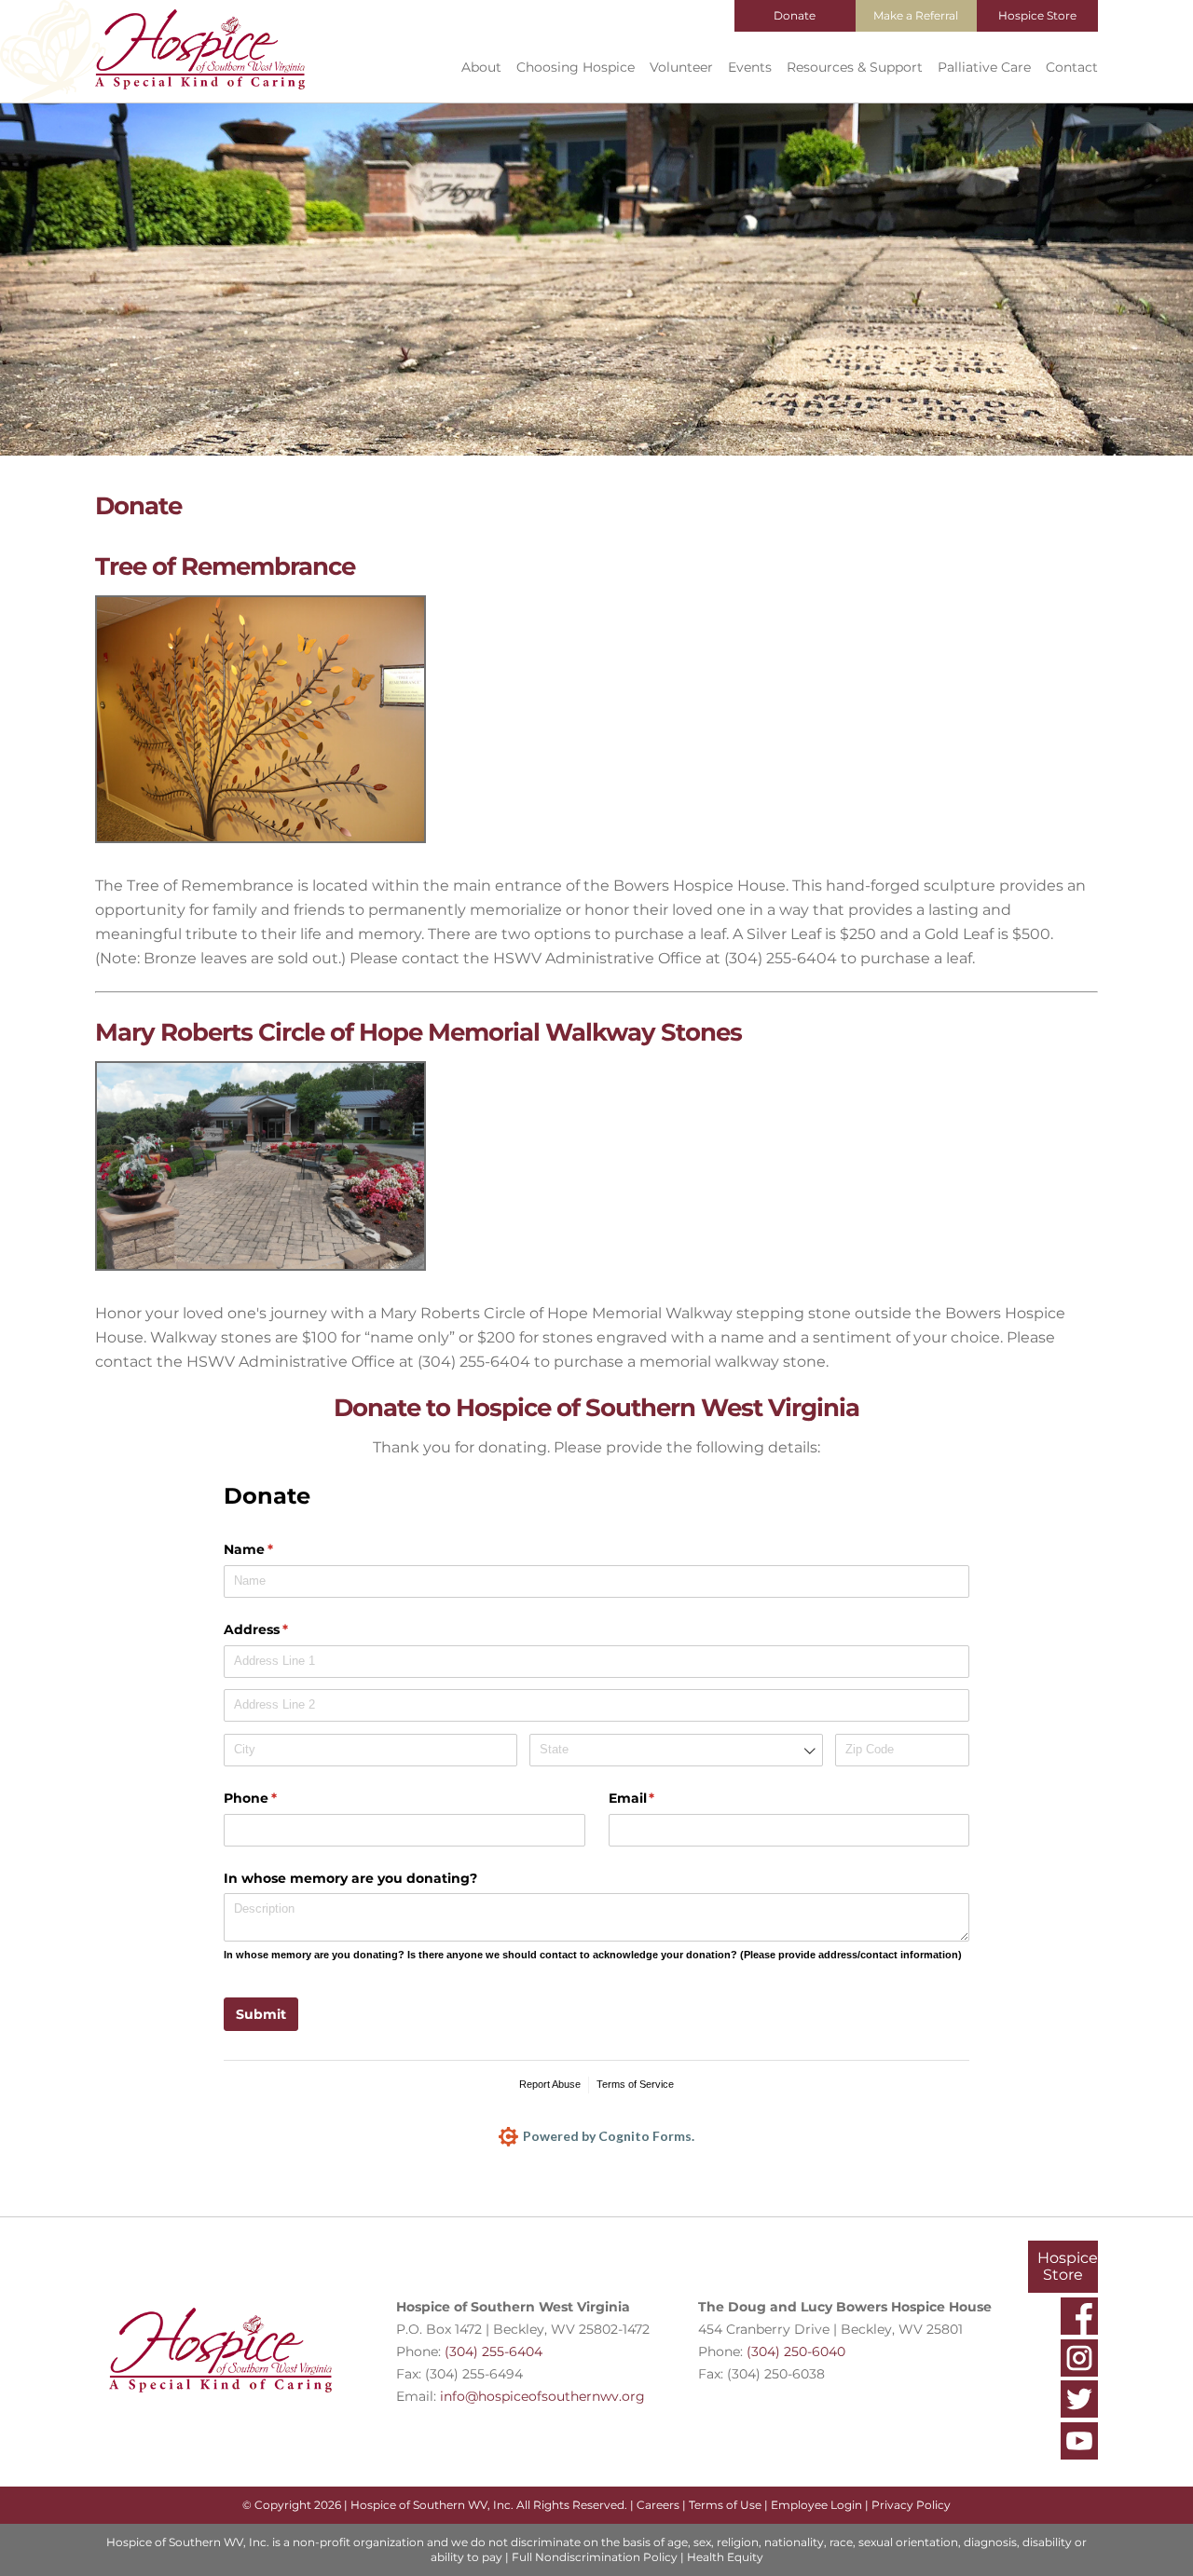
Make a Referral (916, 15)
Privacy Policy (911, 2505)
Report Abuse (550, 2084)
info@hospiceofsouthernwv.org (542, 2396)
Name (279, 1549)
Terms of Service (635, 2084)
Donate (795, 15)
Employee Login (816, 2505)
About (481, 67)
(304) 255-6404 (494, 2351)
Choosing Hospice (576, 67)
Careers (658, 2505)
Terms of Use (725, 2505)
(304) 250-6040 (796, 2351)
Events (750, 67)
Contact (1072, 67)
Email (662, 1798)
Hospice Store (1037, 15)
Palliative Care (984, 67)
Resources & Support (855, 67)
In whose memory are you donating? (350, 1878)
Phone (281, 1798)
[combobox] (676, 1750)
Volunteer (681, 67)
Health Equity (725, 2557)
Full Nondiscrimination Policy (595, 2557)
